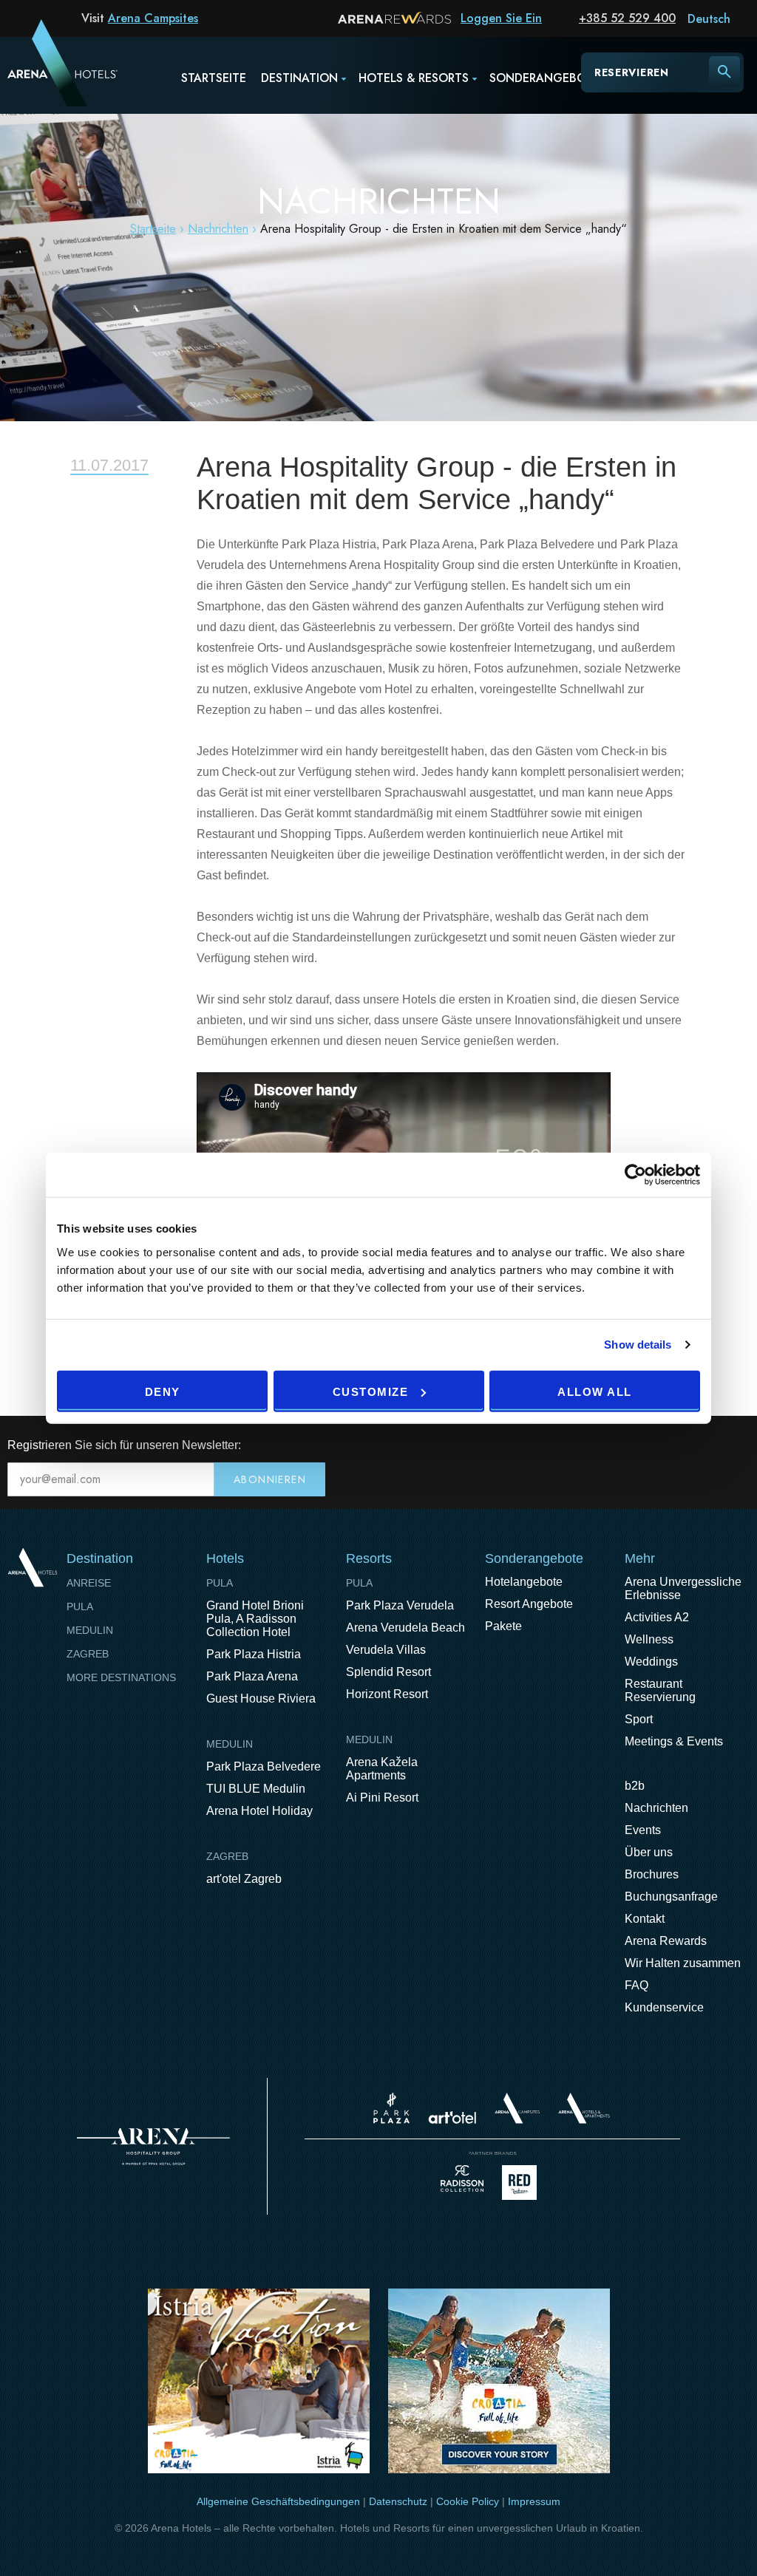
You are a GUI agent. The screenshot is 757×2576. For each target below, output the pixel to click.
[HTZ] (499, 2384)
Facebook (676, 1445)
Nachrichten (218, 229)
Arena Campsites (153, 18)
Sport (639, 1719)
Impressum (534, 2501)
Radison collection (462, 2183)
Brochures (652, 1874)
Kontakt (645, 1919)
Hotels (225, 1558)
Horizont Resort (387, 1694)
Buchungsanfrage (671, 1897)
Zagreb (88, 1654)
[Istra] (259, 2384)
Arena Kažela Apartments (382, 1769)
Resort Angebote (529, 1604)
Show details (638, 1345)
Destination (299, 78)
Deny (163, 1391)
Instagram (738, 1445)
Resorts (369, 1558)
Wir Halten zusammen (683, 1963)
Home (32, 1568)
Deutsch (709, 19)
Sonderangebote (545, 78)
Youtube (707, 1445)
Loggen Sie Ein (501, 18)
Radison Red (523, 2183)
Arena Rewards (666, 1941)
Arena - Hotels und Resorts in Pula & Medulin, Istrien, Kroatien (44, 72)
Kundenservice (664, 2007)
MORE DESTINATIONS (121, 1677)
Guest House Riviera (261, 1698)
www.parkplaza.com (391, 2108)
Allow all (595, 1391)
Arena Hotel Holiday (259, 1811)
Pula (80, 1606)
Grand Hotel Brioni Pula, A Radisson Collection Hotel (255, 1619)
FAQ (637, 1985)
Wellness (649, 1639)
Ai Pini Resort (382, 1798)
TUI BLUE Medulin (256, 1789)
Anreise (89, 1583)
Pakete (503, 1626)
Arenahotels (585, 2108)
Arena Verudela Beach (405, 1628)
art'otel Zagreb (244, 1879)
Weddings (651, 1662)
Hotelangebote (524, 1582)
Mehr (640, 1558)
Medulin (90, 1630)
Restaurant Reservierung (660, 1690)
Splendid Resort (388, 1672)
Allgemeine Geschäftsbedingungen (278, 2501)
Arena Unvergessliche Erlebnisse (683, 1588)
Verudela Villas (386, 1650)
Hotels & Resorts (414, 78)
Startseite (214, 78)
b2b (635, 1786)
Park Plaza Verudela (400, 1605)
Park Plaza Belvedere (264, 1766)
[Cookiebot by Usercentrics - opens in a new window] (635, 1175)
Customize (371, 1391)
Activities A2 (657, 1617)
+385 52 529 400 (627, 18)
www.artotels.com (452, 2117)
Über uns (649, 1852)
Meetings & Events (674, 1741)
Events (643, 1830)
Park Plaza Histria (254, 1654)
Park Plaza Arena (252, 1676)
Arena (153, 2147)
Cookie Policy (468, 2501)
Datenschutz (398, 2501)
